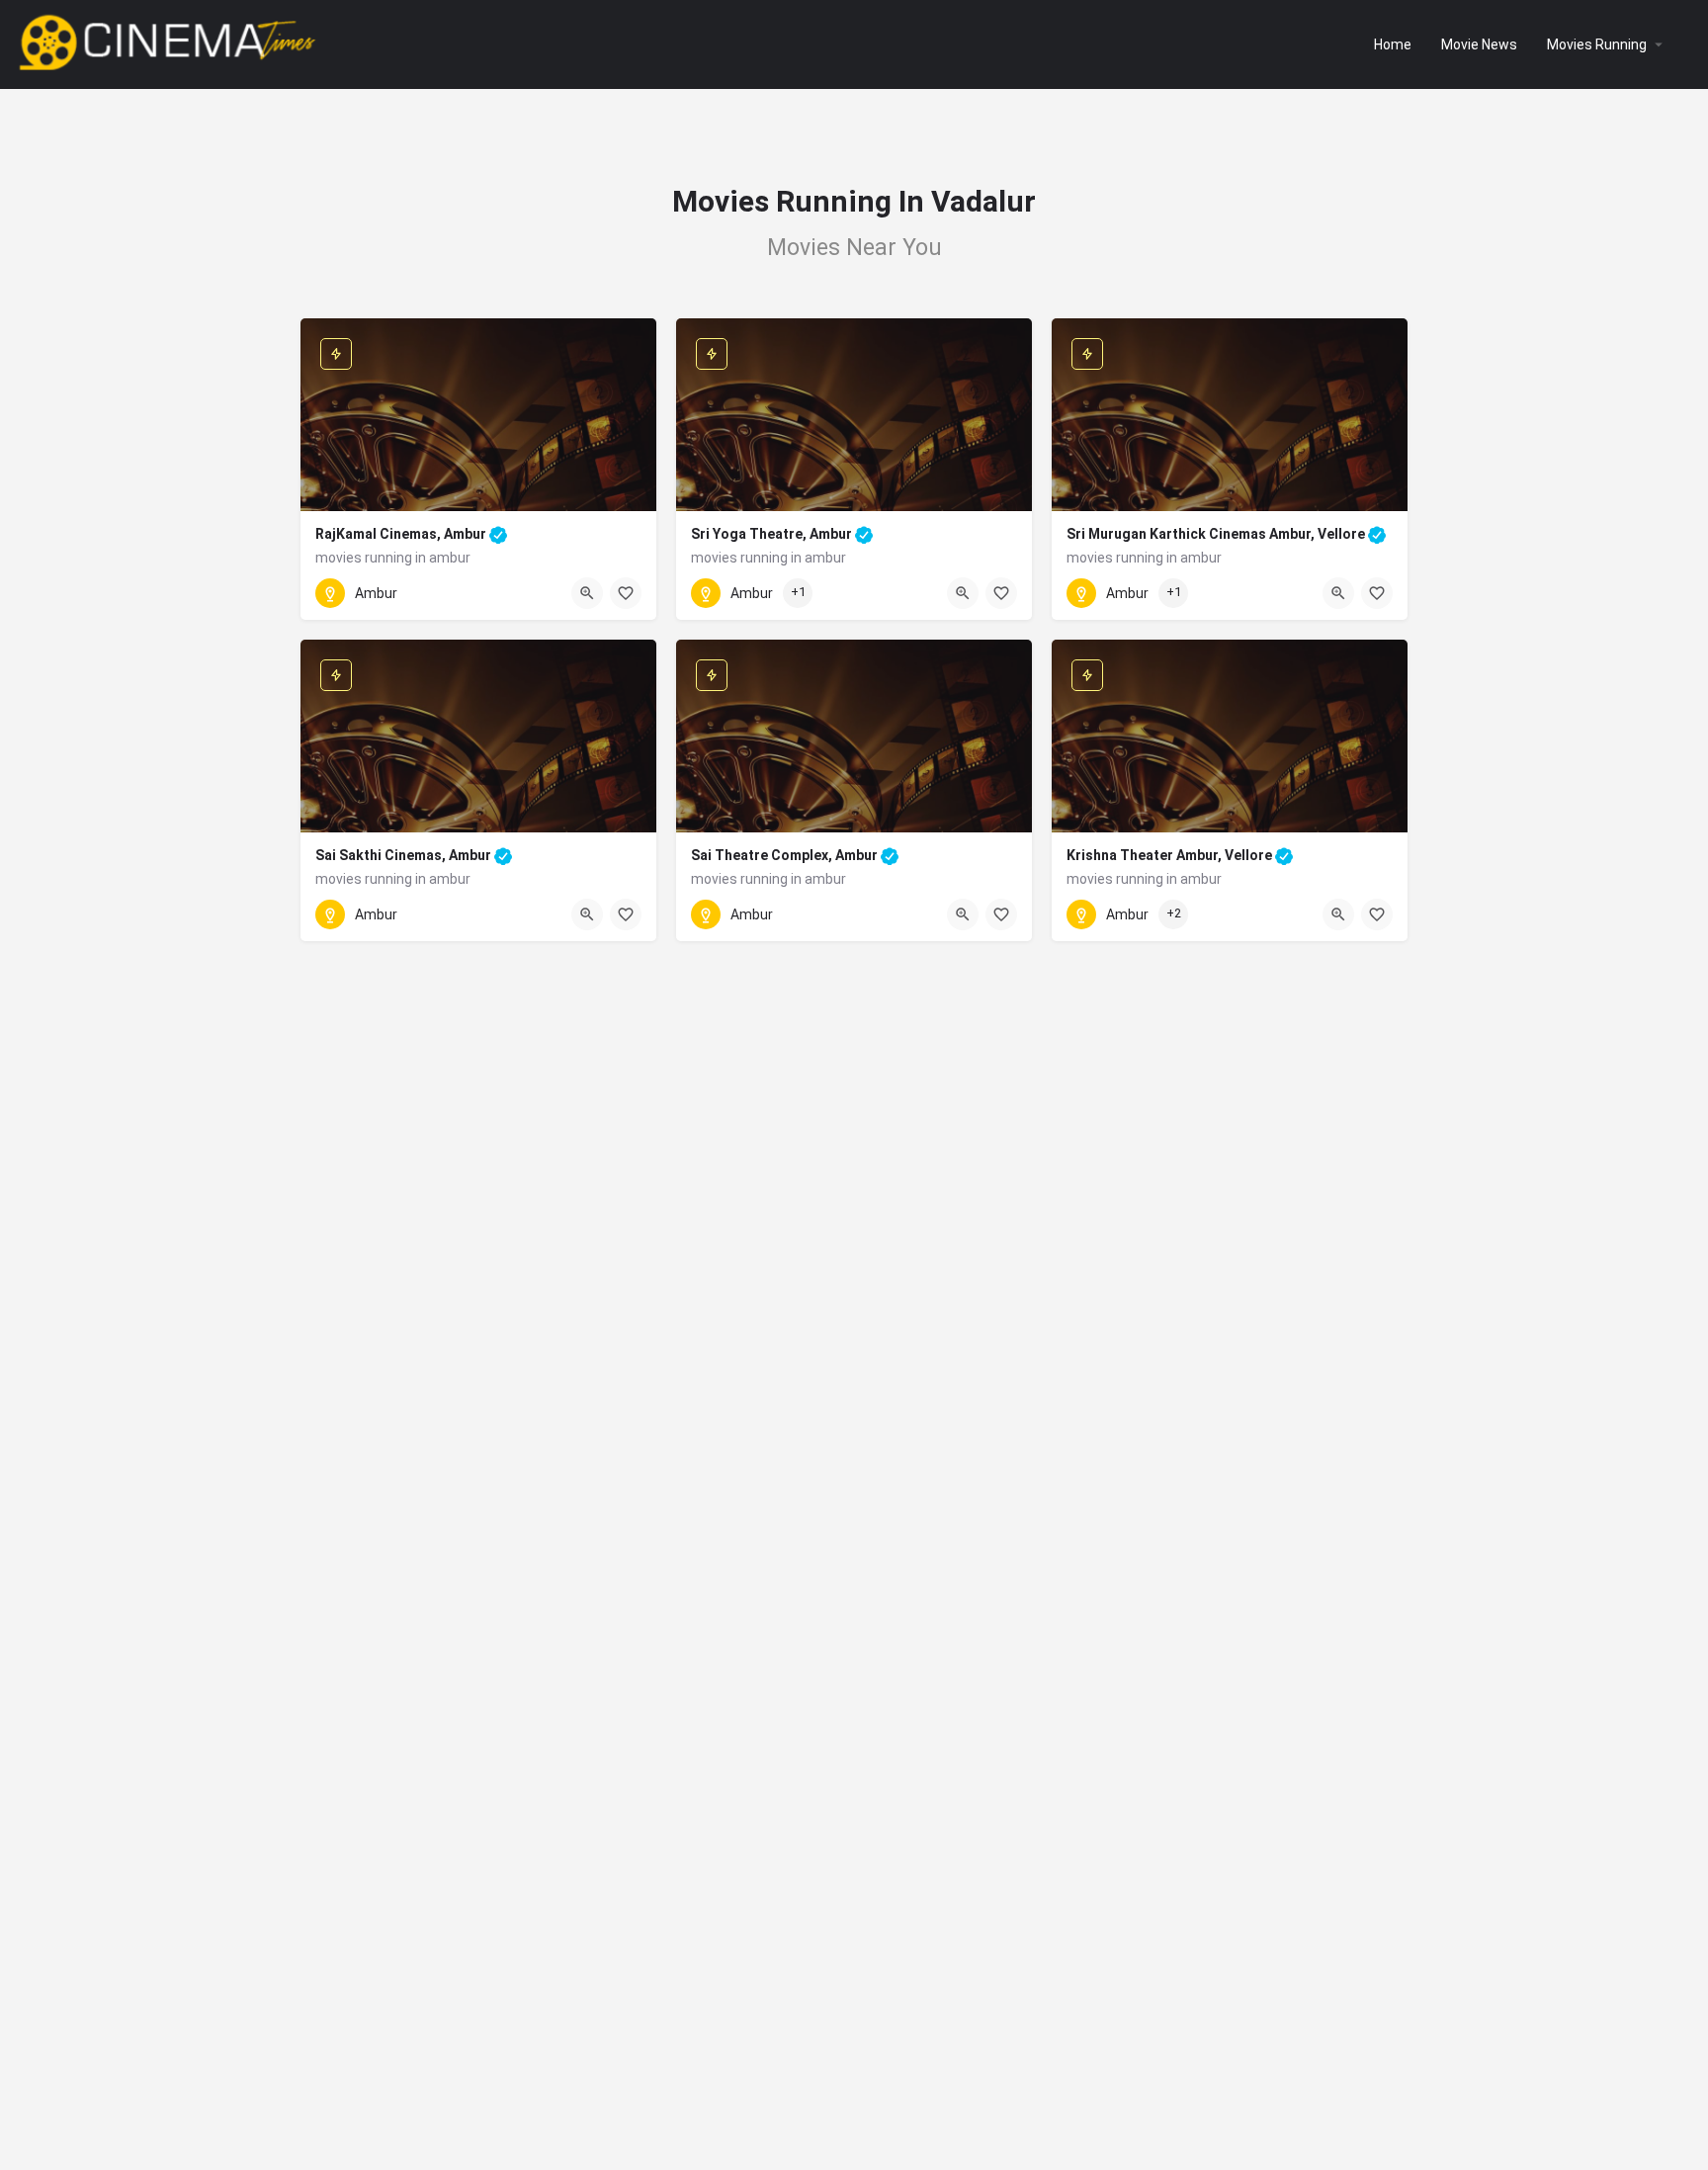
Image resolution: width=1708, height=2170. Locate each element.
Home (1393, 44)
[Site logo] (170, 43)
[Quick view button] (587, 593)
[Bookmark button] (626, 593)
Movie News (1479, 44)
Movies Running (1597, 44)
